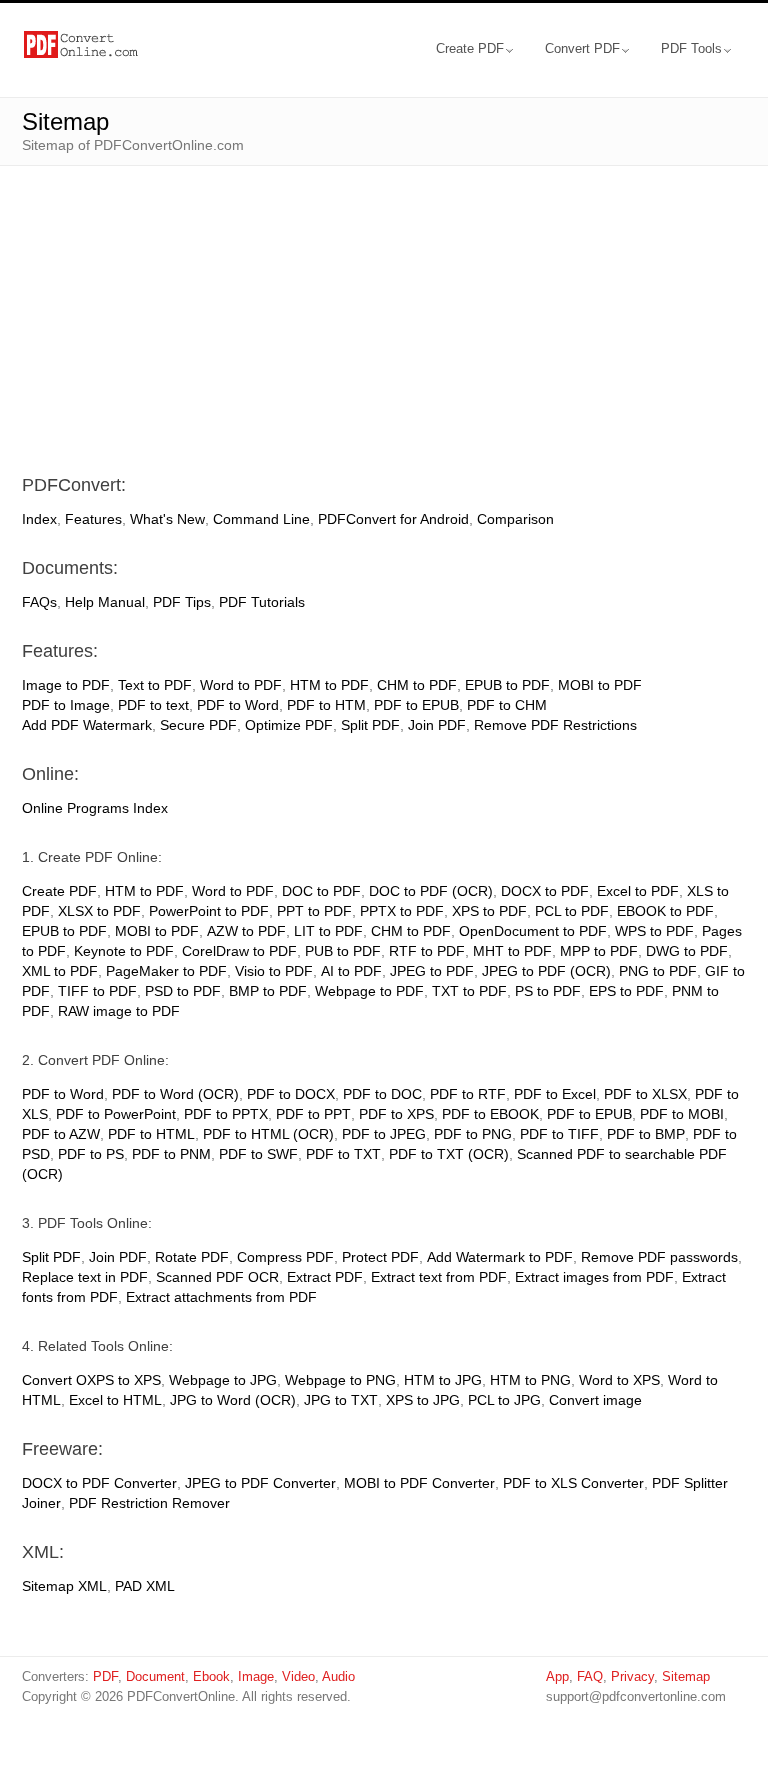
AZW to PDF (246, 931)
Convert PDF (582, 48)
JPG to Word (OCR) (233, 1400)
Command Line (261, 519)
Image (256, 1676)
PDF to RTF (468, 1094)
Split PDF (370, 725)
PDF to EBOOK (490, 1114)
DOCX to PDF (545, 891)
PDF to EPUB (416, 705)
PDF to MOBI (682, 1114)
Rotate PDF (192, 1257)
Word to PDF (241, 685)
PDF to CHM (507, 705)
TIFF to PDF (97, 991)
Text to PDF (155, 685)
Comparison (515, 519)
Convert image (595, 1400)
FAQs (39, 602)
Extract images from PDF (594, 1277)
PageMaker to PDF (166, 971)
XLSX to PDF (99, 911)
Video (298, 1676)
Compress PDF (285, 1257)
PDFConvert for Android (393, 519)
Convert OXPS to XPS (91, 1380)
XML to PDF (60, 971)
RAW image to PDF (119, 1011)
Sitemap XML (64, 1586)
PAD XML (145, 1586)
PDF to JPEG (384, 1134)
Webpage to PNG (340, 1380)
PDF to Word (238, 705)
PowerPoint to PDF (209, 911)
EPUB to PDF (507, 685)
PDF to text (153, 705)
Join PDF (437, 725)
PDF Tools (691, 48)
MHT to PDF (512, 951)
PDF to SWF (258, 1154)
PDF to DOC (382, 1094)
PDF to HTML (151, 1134)
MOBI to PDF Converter (419, 1483)
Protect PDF (380, 1257)
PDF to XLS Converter (573, 1483)
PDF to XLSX (645, 1094)
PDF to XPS (396, 1114)
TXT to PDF (469, 991)
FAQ (590, 1676)
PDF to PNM (171, 1154)
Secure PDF (198, 725)
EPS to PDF (626, 991)
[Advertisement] (384, 306)
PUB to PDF (343, 951)
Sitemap (686, 1676)
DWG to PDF (687, 951)
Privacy (632, 1676)
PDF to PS (91, 1154)
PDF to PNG (473, 1134)
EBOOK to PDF (665, 911)
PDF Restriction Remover (149, 1503)
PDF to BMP (646, 1134)
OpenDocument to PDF (533, 931)
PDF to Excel (555, 1094)
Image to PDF (66, 685)
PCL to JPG (504, 1400)
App (557, 1676)
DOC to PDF (321, 891)
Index (39, 519)
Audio (338, 1676)
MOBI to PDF (600, 685)
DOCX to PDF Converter (99, 1483)
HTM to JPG (443, 1380)
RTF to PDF (427, 951)
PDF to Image (66, 705)
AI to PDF (351, 971)
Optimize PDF (289, 725)
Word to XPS (619, 1380)
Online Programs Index (95, 808)
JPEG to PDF (432, 971)
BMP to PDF (268, 991)
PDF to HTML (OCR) (268, 1134)
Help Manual (105, 602)
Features (93, 519)
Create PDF (470, 48)
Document (155, 1676)
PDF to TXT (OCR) (449, 1154)
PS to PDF (548, 991)
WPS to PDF (654, 931)
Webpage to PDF (369, 991)
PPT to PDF (314, 911)
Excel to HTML (115, 1400)
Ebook (211, 1676)
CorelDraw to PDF (239, 951)
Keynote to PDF (124, 951)
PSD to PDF (183, 991)
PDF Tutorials (262, 602)
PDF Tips (182, 602)
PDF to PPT (313, 1114)
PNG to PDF (658, 971)
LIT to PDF (328, 931)
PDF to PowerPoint (116, 1114)
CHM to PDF (417, 685)
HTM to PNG (530, 1380)
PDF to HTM (326, 705)
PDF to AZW (61, 1134)
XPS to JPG (423, 1400)
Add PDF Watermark (87, 725)
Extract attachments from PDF (221, 1297)
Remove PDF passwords (659, 1257)
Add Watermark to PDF (500, 1257)
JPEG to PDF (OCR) (546, 971)
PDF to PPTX (226, 1114)
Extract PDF (325, 1277)
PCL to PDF (572, 911)
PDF (105, 1676)
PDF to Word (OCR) (175, 1094)
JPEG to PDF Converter (260, 1483)
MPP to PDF (599, 951)
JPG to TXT (341, 1400)
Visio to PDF (274, 971)
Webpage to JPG (223, 1380)
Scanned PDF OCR (217, 1277)
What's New (167, 519)
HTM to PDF (329, 685)
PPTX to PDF (402, 911)
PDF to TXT (343, 1154)
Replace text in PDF (85, 1277)
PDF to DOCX (291, 1094)
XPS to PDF (489, 911)
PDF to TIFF (559, 1134)
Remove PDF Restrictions (555, 725)
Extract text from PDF (439, 1277)
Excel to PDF (638, 891)
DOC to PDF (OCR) (431, 891)
